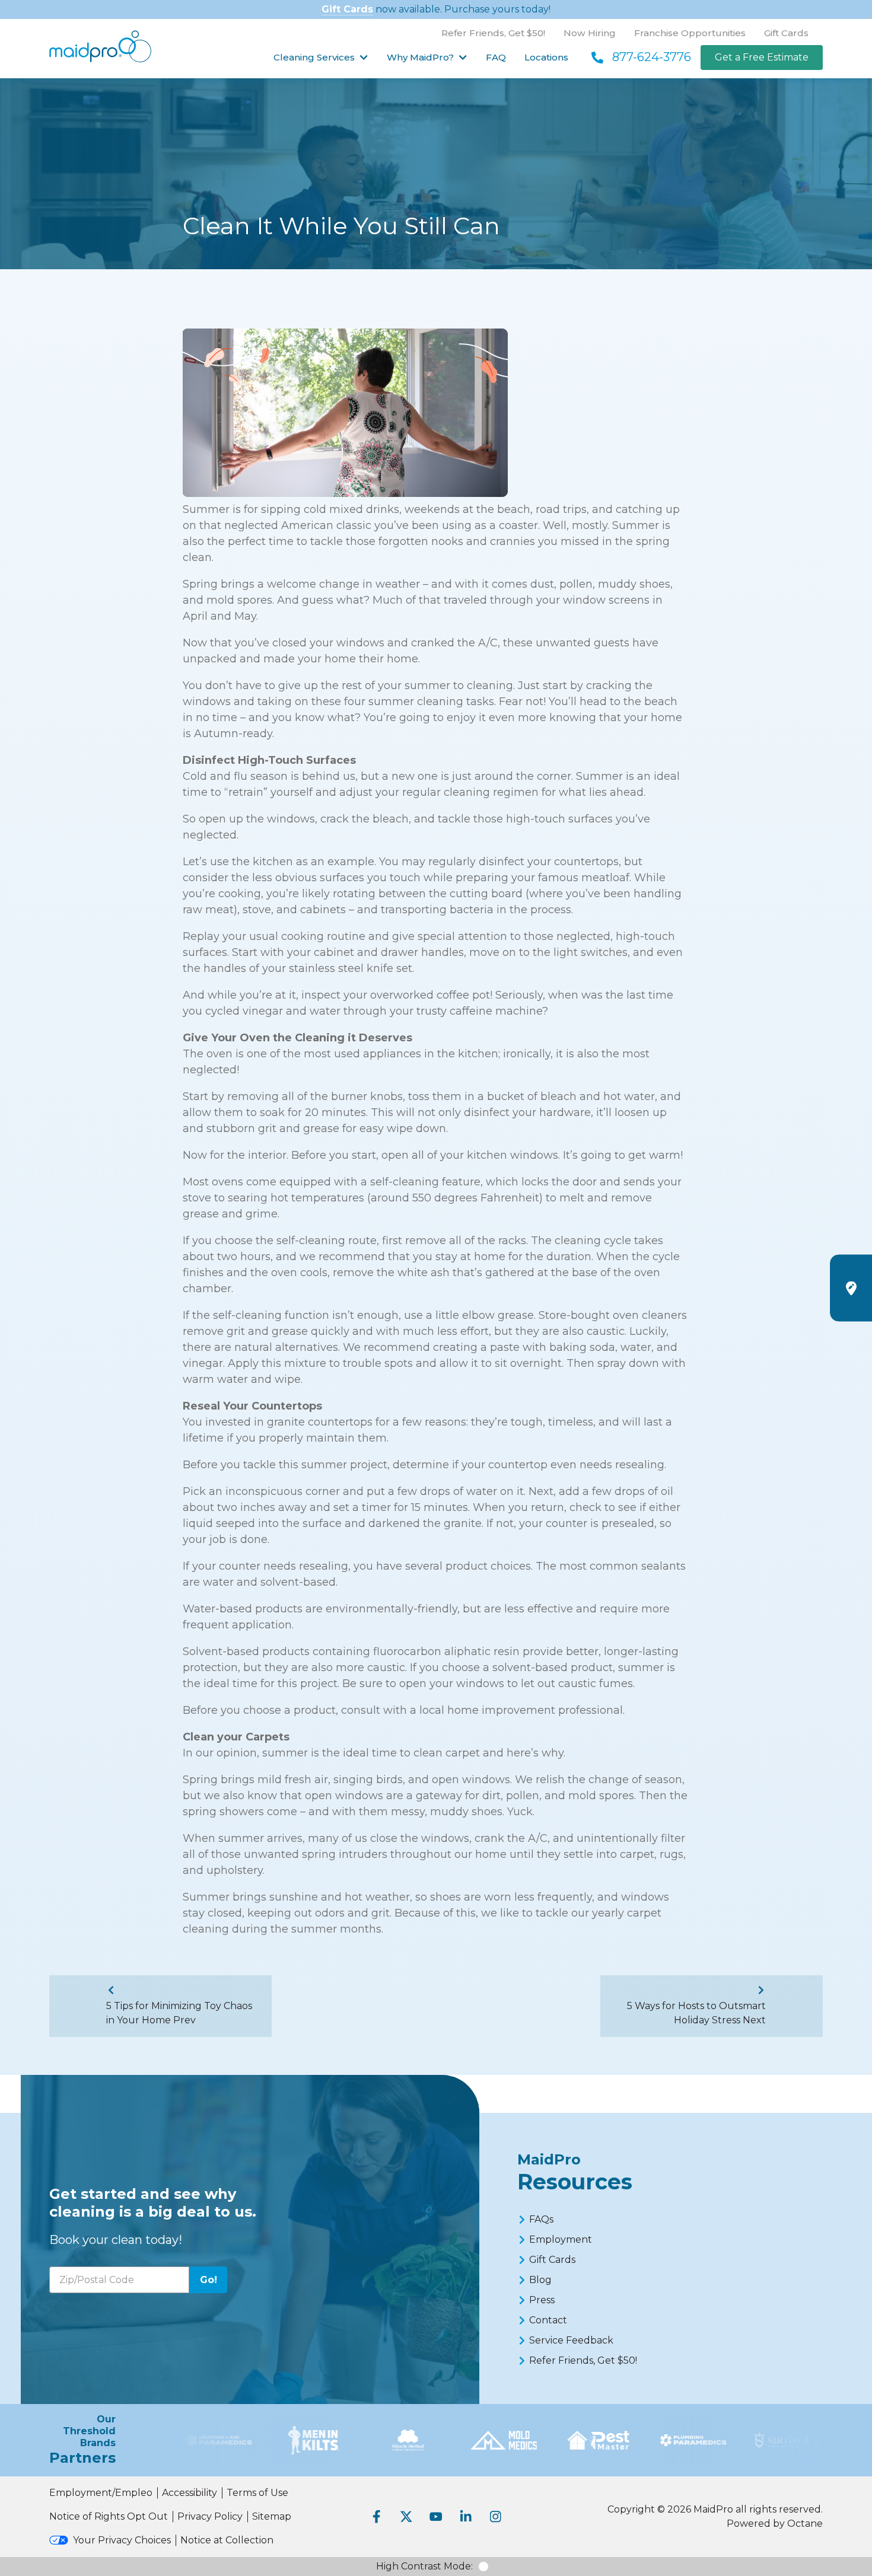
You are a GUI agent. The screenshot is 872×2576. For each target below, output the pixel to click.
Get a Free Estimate (762, 57)
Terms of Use (257, 2493)
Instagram (495, 2517)
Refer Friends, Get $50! (493, 33)
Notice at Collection (227, 2540)
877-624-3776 (652, 57)
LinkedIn (466, 2517)
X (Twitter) (406, 2517)
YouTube (436, 2517)
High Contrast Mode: (424, 2566)
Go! (209, 2280)
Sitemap (272, 2516)
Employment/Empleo (101, 2493)
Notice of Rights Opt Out (109, 2516)
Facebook (377, 2517)
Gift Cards (347, 9)
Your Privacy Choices (122, 2540)
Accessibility (190, 2493)
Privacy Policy (210, 2516)
